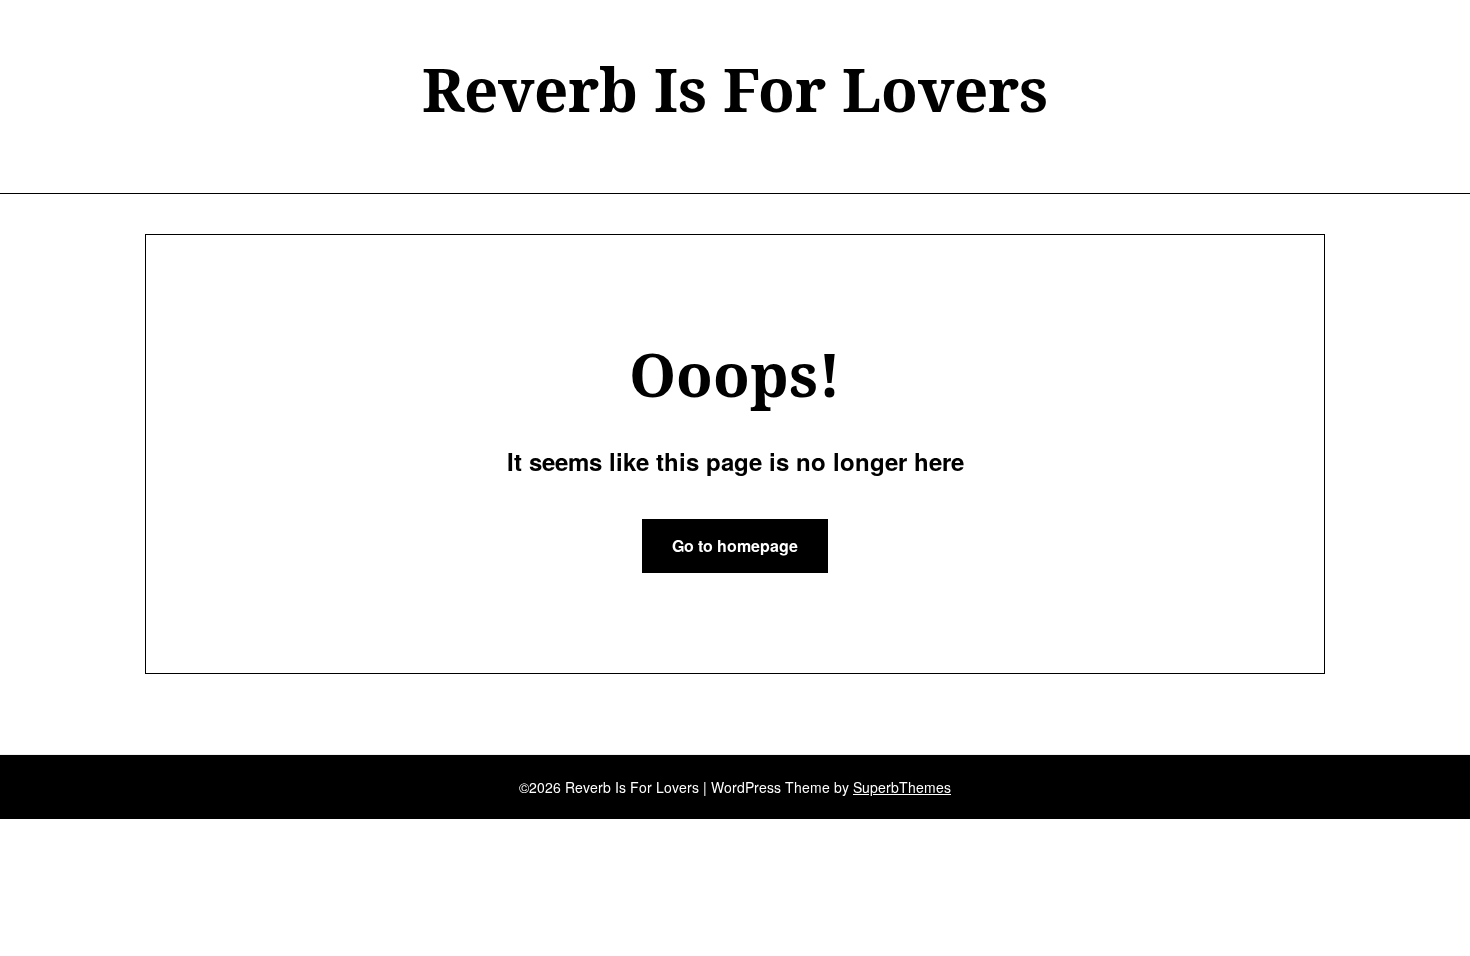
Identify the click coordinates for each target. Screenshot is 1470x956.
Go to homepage (735, 545)
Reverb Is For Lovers (735, 89)
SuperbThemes (902, 787)
